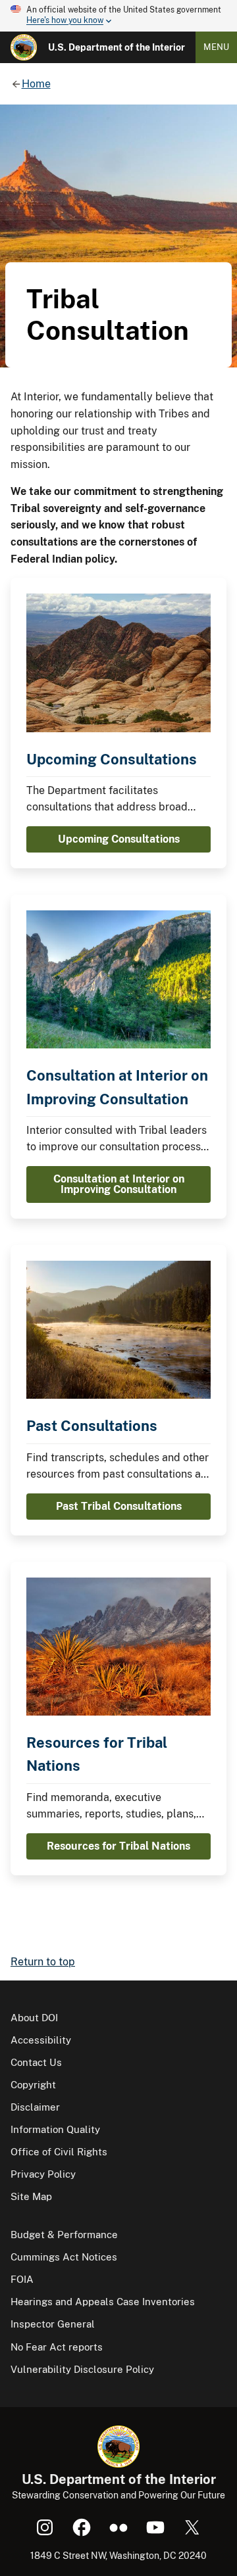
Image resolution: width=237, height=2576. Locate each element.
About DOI (34, 2018)
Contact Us (36, 2062)
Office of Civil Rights (59, 2152)
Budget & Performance (64, 2235)
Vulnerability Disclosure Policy (82, 2369)
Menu (216, 47)
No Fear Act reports (57, 2347)
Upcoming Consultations (112, 759)
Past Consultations (92, 1426)
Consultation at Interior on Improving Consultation (119, 1184)
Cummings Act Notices (64, 2257)
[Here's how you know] (118, 16)
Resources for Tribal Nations (118, 1846)
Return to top (43, 1962)
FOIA (22, 2279)
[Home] (24, 47)
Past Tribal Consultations (119, 1506)
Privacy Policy (43, 2174)
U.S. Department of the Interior (117, 47)
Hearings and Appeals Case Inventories (103, 2302)
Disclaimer (35, 2107)
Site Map (31, 2196)
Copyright (33, 2085)
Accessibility (41, 2040)
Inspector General (53, 2324)
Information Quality (55, 2129)
